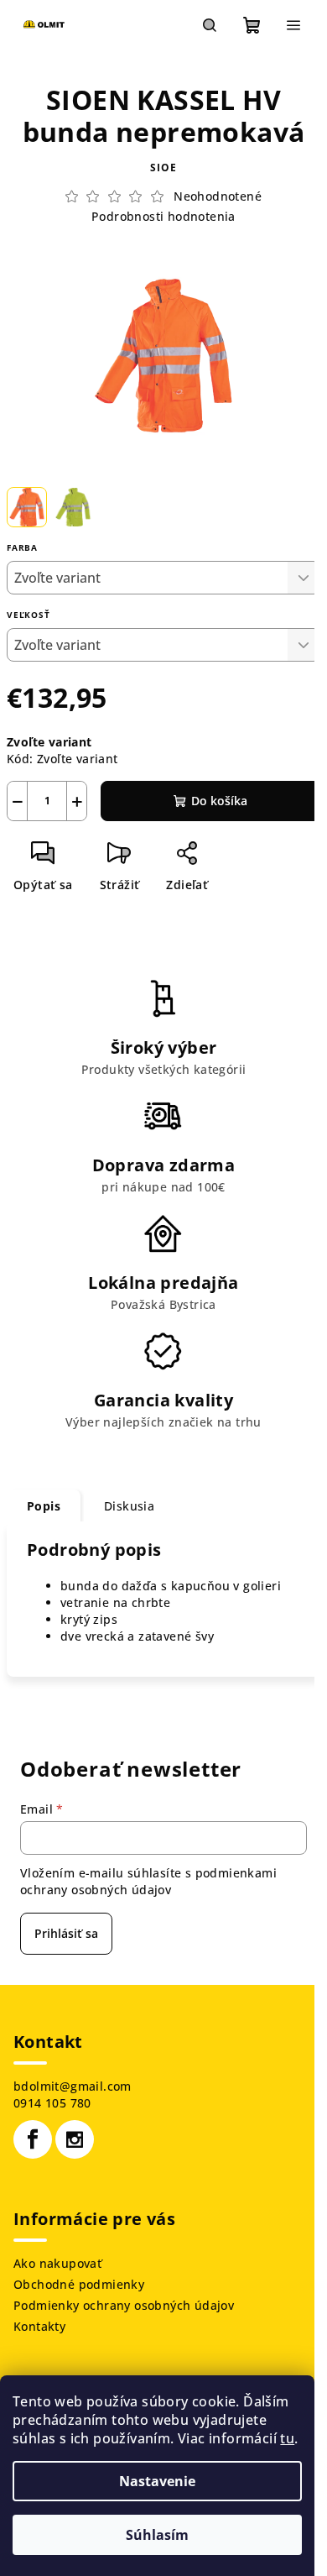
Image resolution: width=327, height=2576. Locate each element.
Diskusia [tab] (129, 1506)
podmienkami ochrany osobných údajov (148, 1881)
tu (287, 2438)
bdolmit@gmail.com (73, 2086)
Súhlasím (157, 2535)
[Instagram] (75, 2139)
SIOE (163, 168)
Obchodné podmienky (79, 2284)
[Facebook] (33, 2139)
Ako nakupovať (57, 2263)
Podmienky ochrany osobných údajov (124, 2305)
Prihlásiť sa (66, 1933)
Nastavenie (157, 2481)
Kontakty (39, 2326)
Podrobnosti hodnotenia (163, 216)
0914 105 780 (52, 2103)
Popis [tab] (44, 1506)
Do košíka (219, 801)
